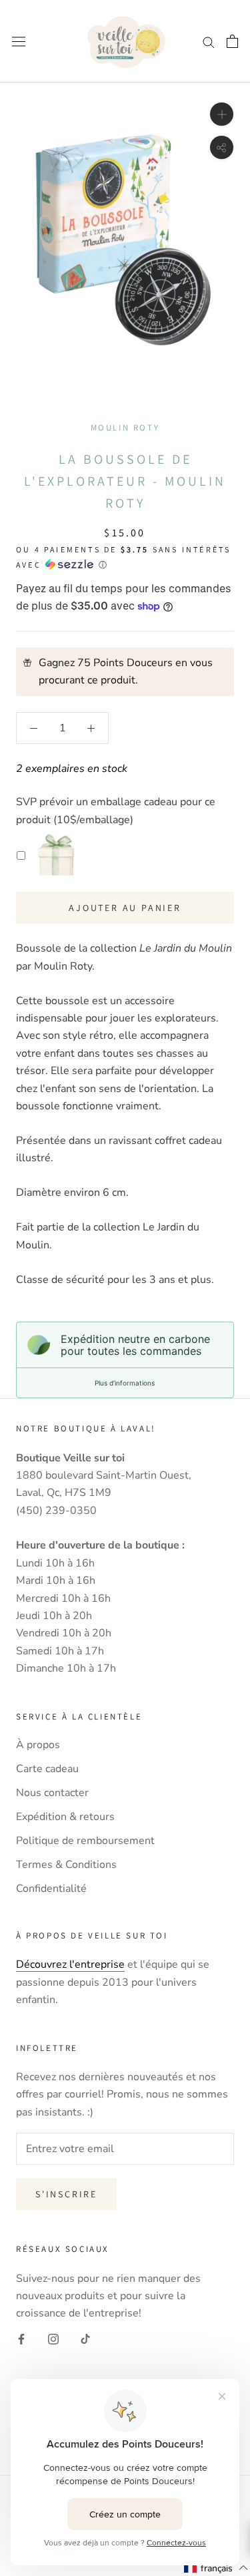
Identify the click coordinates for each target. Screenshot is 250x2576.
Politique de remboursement (85, 1841)
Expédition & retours (65, 1817)
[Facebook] (21, 2338)
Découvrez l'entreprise (70, 1964)
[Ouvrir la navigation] (19, 42)
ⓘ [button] (103, 565)
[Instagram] (53, 2338)
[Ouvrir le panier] (232, 41)
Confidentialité (51, 1889)
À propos (38, 1745)
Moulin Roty (125, 428)
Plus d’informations (125, 1383)
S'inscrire (66, 2194)
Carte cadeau (47, 1769)
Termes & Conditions (66, 1865)
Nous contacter (52, 1793)
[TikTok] (85, 2338)
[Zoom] (222, 114)
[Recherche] (209, 41)
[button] (216, 2568)
